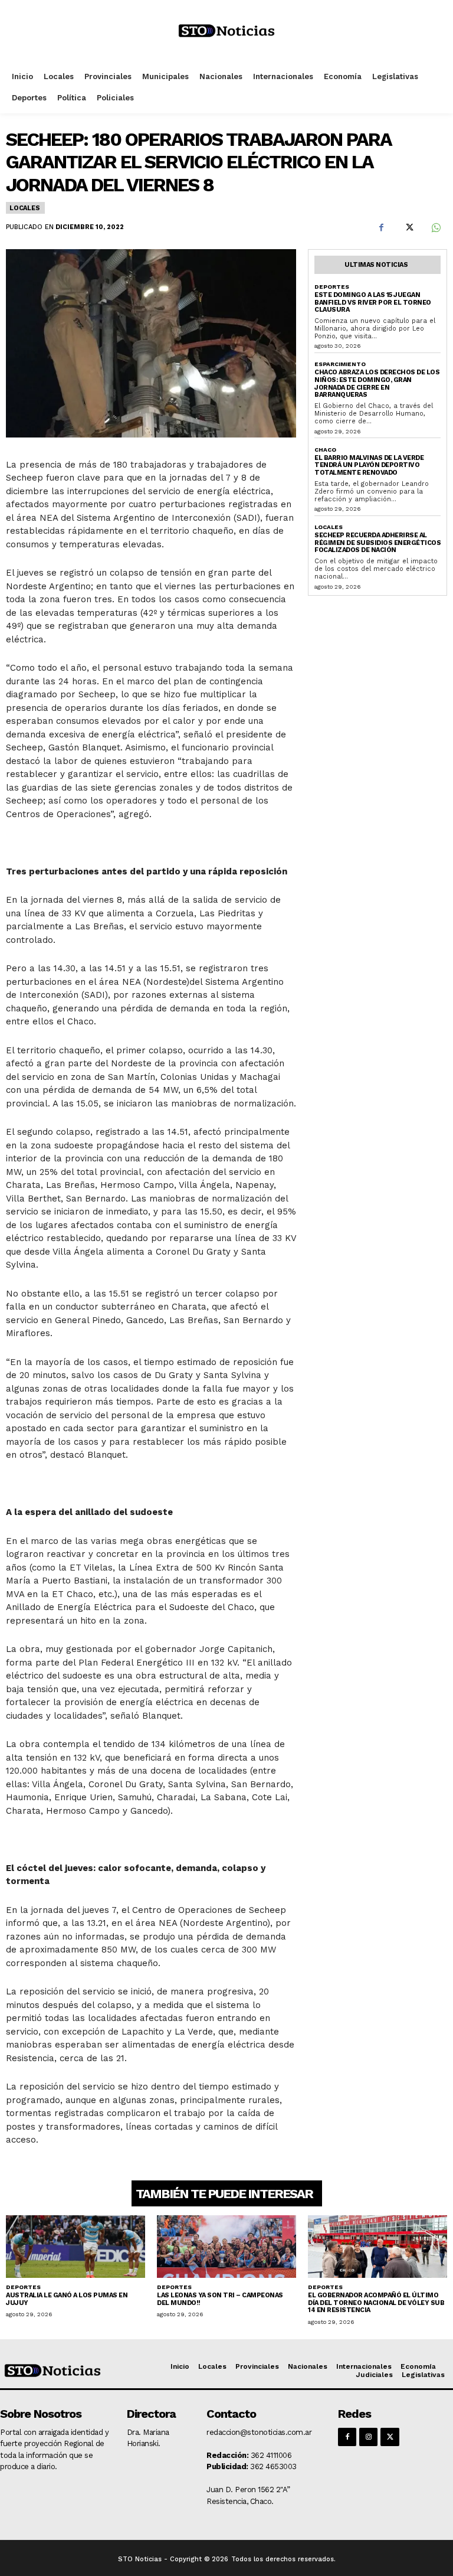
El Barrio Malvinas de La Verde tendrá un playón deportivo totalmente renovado (369, 465)
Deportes (332, 287)
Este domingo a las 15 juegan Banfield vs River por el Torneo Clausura (373, 302)
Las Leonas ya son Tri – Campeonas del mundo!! (220, 2299)
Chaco (325, 450)
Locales (25, 208)
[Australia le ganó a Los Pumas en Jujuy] (75, 2247)
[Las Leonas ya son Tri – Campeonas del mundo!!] (226, 2247)
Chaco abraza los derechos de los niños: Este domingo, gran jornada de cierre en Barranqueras (377, 383)
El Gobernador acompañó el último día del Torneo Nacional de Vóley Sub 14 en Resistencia (376, 2303)
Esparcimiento (340, 364)
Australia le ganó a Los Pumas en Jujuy (67, 2299)
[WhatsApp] (435, 227)
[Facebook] (381, 227)
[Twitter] (408, 227)
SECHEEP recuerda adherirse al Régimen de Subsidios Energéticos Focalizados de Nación (377, 543)
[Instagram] (368, 2437)
